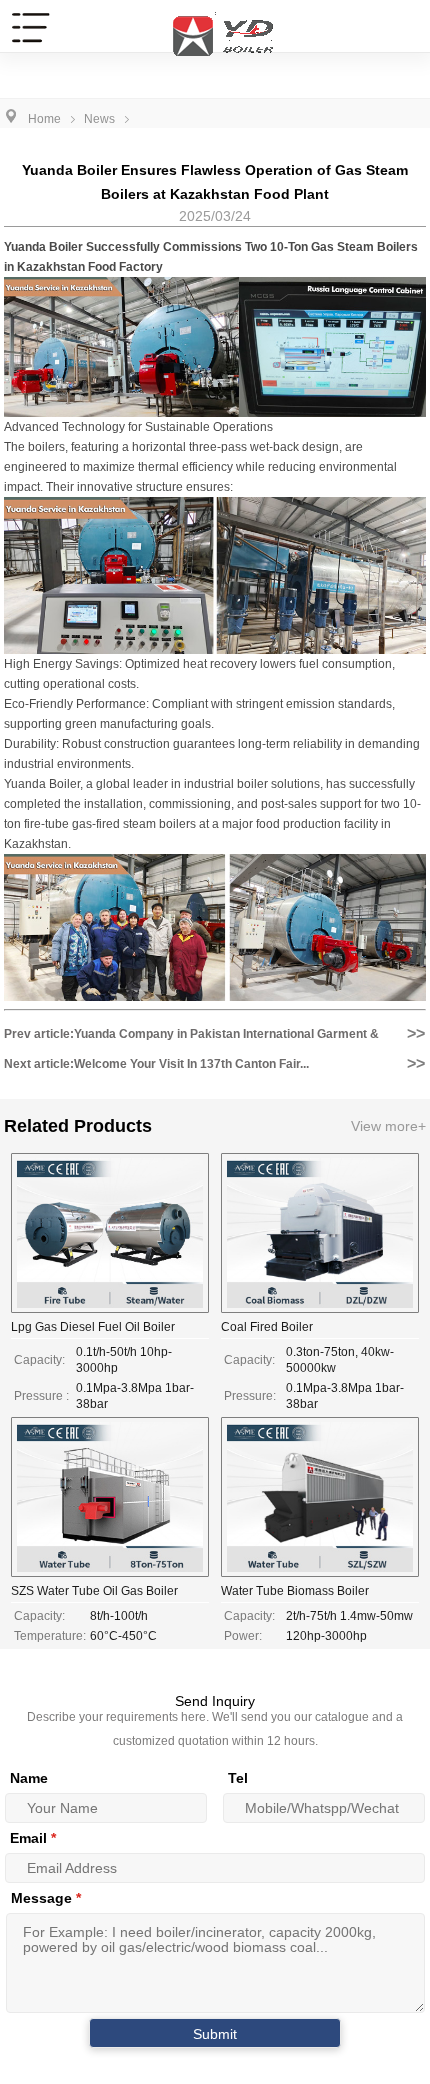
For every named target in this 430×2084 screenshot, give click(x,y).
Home (44, 119)
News (99, 119)
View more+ (388, 1126)
